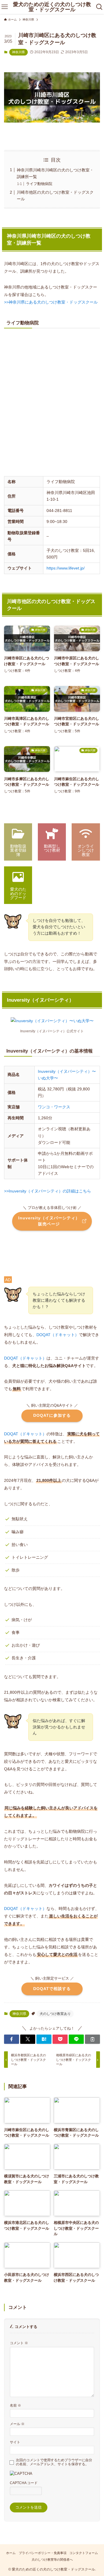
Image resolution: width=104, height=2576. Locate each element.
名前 (15, 2405)
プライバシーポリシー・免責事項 (43, 2553)
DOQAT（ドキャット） (58, 1335)
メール (17, 2424)
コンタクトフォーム (84, 2553)
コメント (19, 2343)
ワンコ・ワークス (54, 1107)
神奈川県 (18, 52)
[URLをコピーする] (92, 2039)
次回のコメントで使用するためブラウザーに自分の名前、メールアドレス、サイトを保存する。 (54, 2462)
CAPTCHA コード (24, 2483)
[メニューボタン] (4, 7)
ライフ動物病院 (39, 184)
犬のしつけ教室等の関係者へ (52, 2560)
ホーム (11, 2553)
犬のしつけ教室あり (55, 2014)
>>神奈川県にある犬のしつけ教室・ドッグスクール (51, 302)
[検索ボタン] (100, 7)
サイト (15, 2442)
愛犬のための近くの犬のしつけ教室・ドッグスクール (52, 7)
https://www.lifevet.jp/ (66, 568)
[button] (12, 2039)
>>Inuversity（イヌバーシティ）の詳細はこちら (48, 1191)
